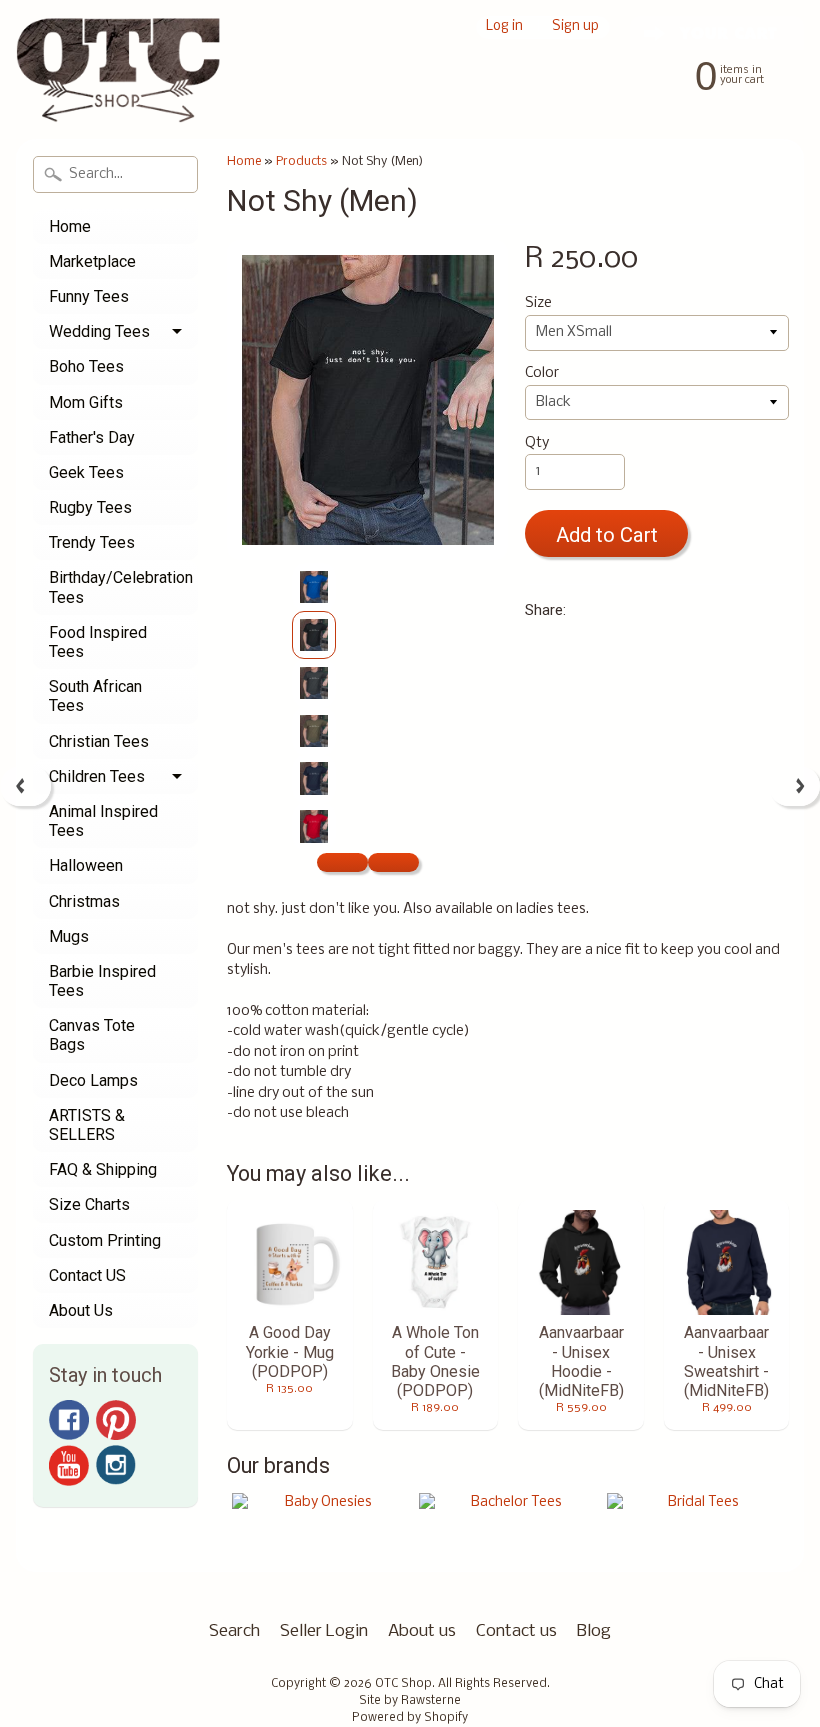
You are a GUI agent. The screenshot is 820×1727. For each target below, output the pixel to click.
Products (301, 161)
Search (234, 1631)
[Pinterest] (116, 1420)
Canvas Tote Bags (92, 1035)
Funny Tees (89, 296)
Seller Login (324, 1631)
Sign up (575, 27)
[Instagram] (116, 1465)
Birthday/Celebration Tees (121, 587)
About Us (81, 1310)
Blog (594, 1631)
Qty (537, 443)
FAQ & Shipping (103, 1169)
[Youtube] (69, 1465)
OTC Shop (403, 1684)
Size (538, 303)
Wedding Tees (99, 331)
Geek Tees (86, 472)
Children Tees (97, 776)
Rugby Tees (90, 507)
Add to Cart (607, 535)
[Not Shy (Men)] (314, 587)
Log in (504, 27)
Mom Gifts (86, 402)
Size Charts (89, 1204)
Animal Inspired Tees (103, 821)
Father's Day (92, 437)
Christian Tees (99, 741)
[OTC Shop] (118, 94)
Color (542, 373)
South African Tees (95, 696)
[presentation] (25, 786)
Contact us (516, 1631)
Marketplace (92, 261)
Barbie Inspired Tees (102, 981)
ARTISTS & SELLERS (87, 1125)
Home (70, 226)
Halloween (86, 865)
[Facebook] (69, 1420)
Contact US (87, 1275)
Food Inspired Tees (98, 642)
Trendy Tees (92, 542)
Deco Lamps (93, 1080)
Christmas (84, 901)
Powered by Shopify (410, 1718)
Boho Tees (86, 366)
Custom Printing (105, 1240)
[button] (342, 862)
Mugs (69, 936)
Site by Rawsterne (410, 1701)
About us (422, 1631)
